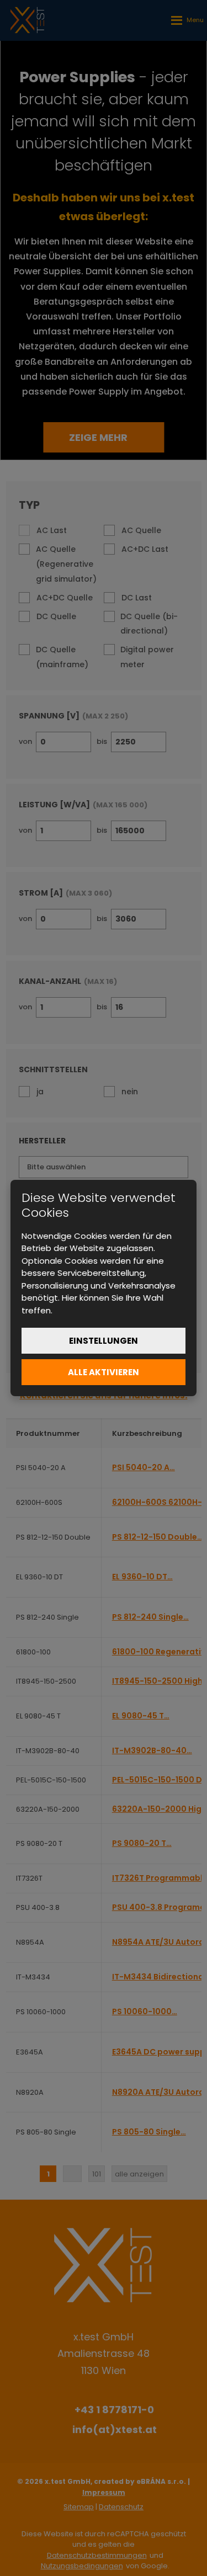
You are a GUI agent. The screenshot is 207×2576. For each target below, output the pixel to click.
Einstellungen (104, 1341)
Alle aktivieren (104, 1372)
